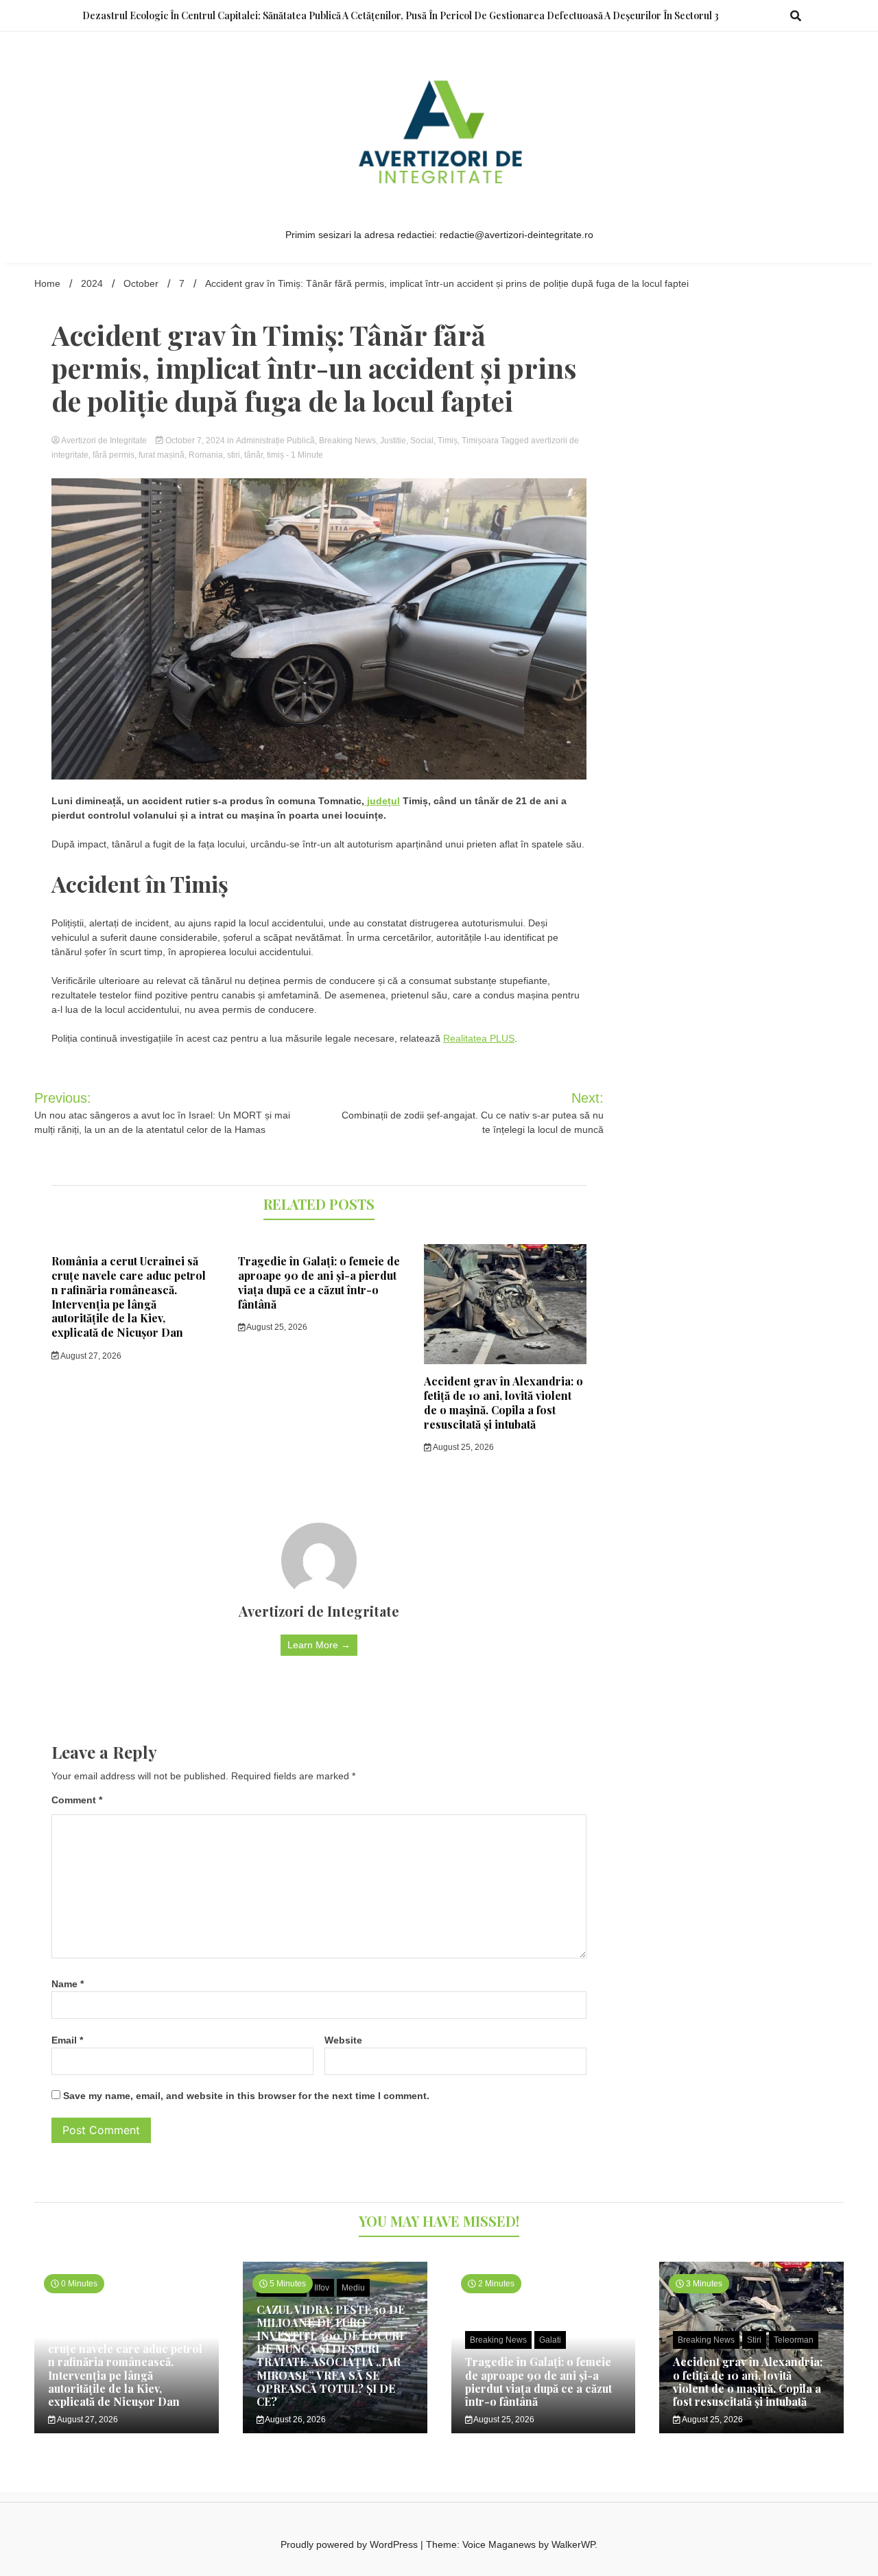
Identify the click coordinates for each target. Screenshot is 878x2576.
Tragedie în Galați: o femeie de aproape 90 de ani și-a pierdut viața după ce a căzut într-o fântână (319, 1282)
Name (68, 1984)
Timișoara (480, 441)
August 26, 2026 (295, 2420)
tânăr (253, 455)
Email (67, 2040)
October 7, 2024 (195, 441)
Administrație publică (275, 441)
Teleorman (794, 2340)
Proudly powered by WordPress (351, 2544)
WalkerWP (573, 2544)
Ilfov (322, 2288)
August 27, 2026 (90, 1356)
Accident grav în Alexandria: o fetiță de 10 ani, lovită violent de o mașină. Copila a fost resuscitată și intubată (503, 1402)
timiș (275, 455)
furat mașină (162, 455)
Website (343, 2040)
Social (422, 441)
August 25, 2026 (276, 1327)
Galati (550, 2340)
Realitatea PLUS (479, 1038)
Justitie (393, 441)
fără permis (114, 455)
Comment (77, 1800)
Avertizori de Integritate (104, 441)
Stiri (754, 2340)
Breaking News (347, 441)
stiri (234, 455)
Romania (206, 455)
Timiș (448, 441)
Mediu (353, 2288)
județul (382, 801)
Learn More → (319, 1645)
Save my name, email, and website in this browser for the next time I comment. (246, 2096)
